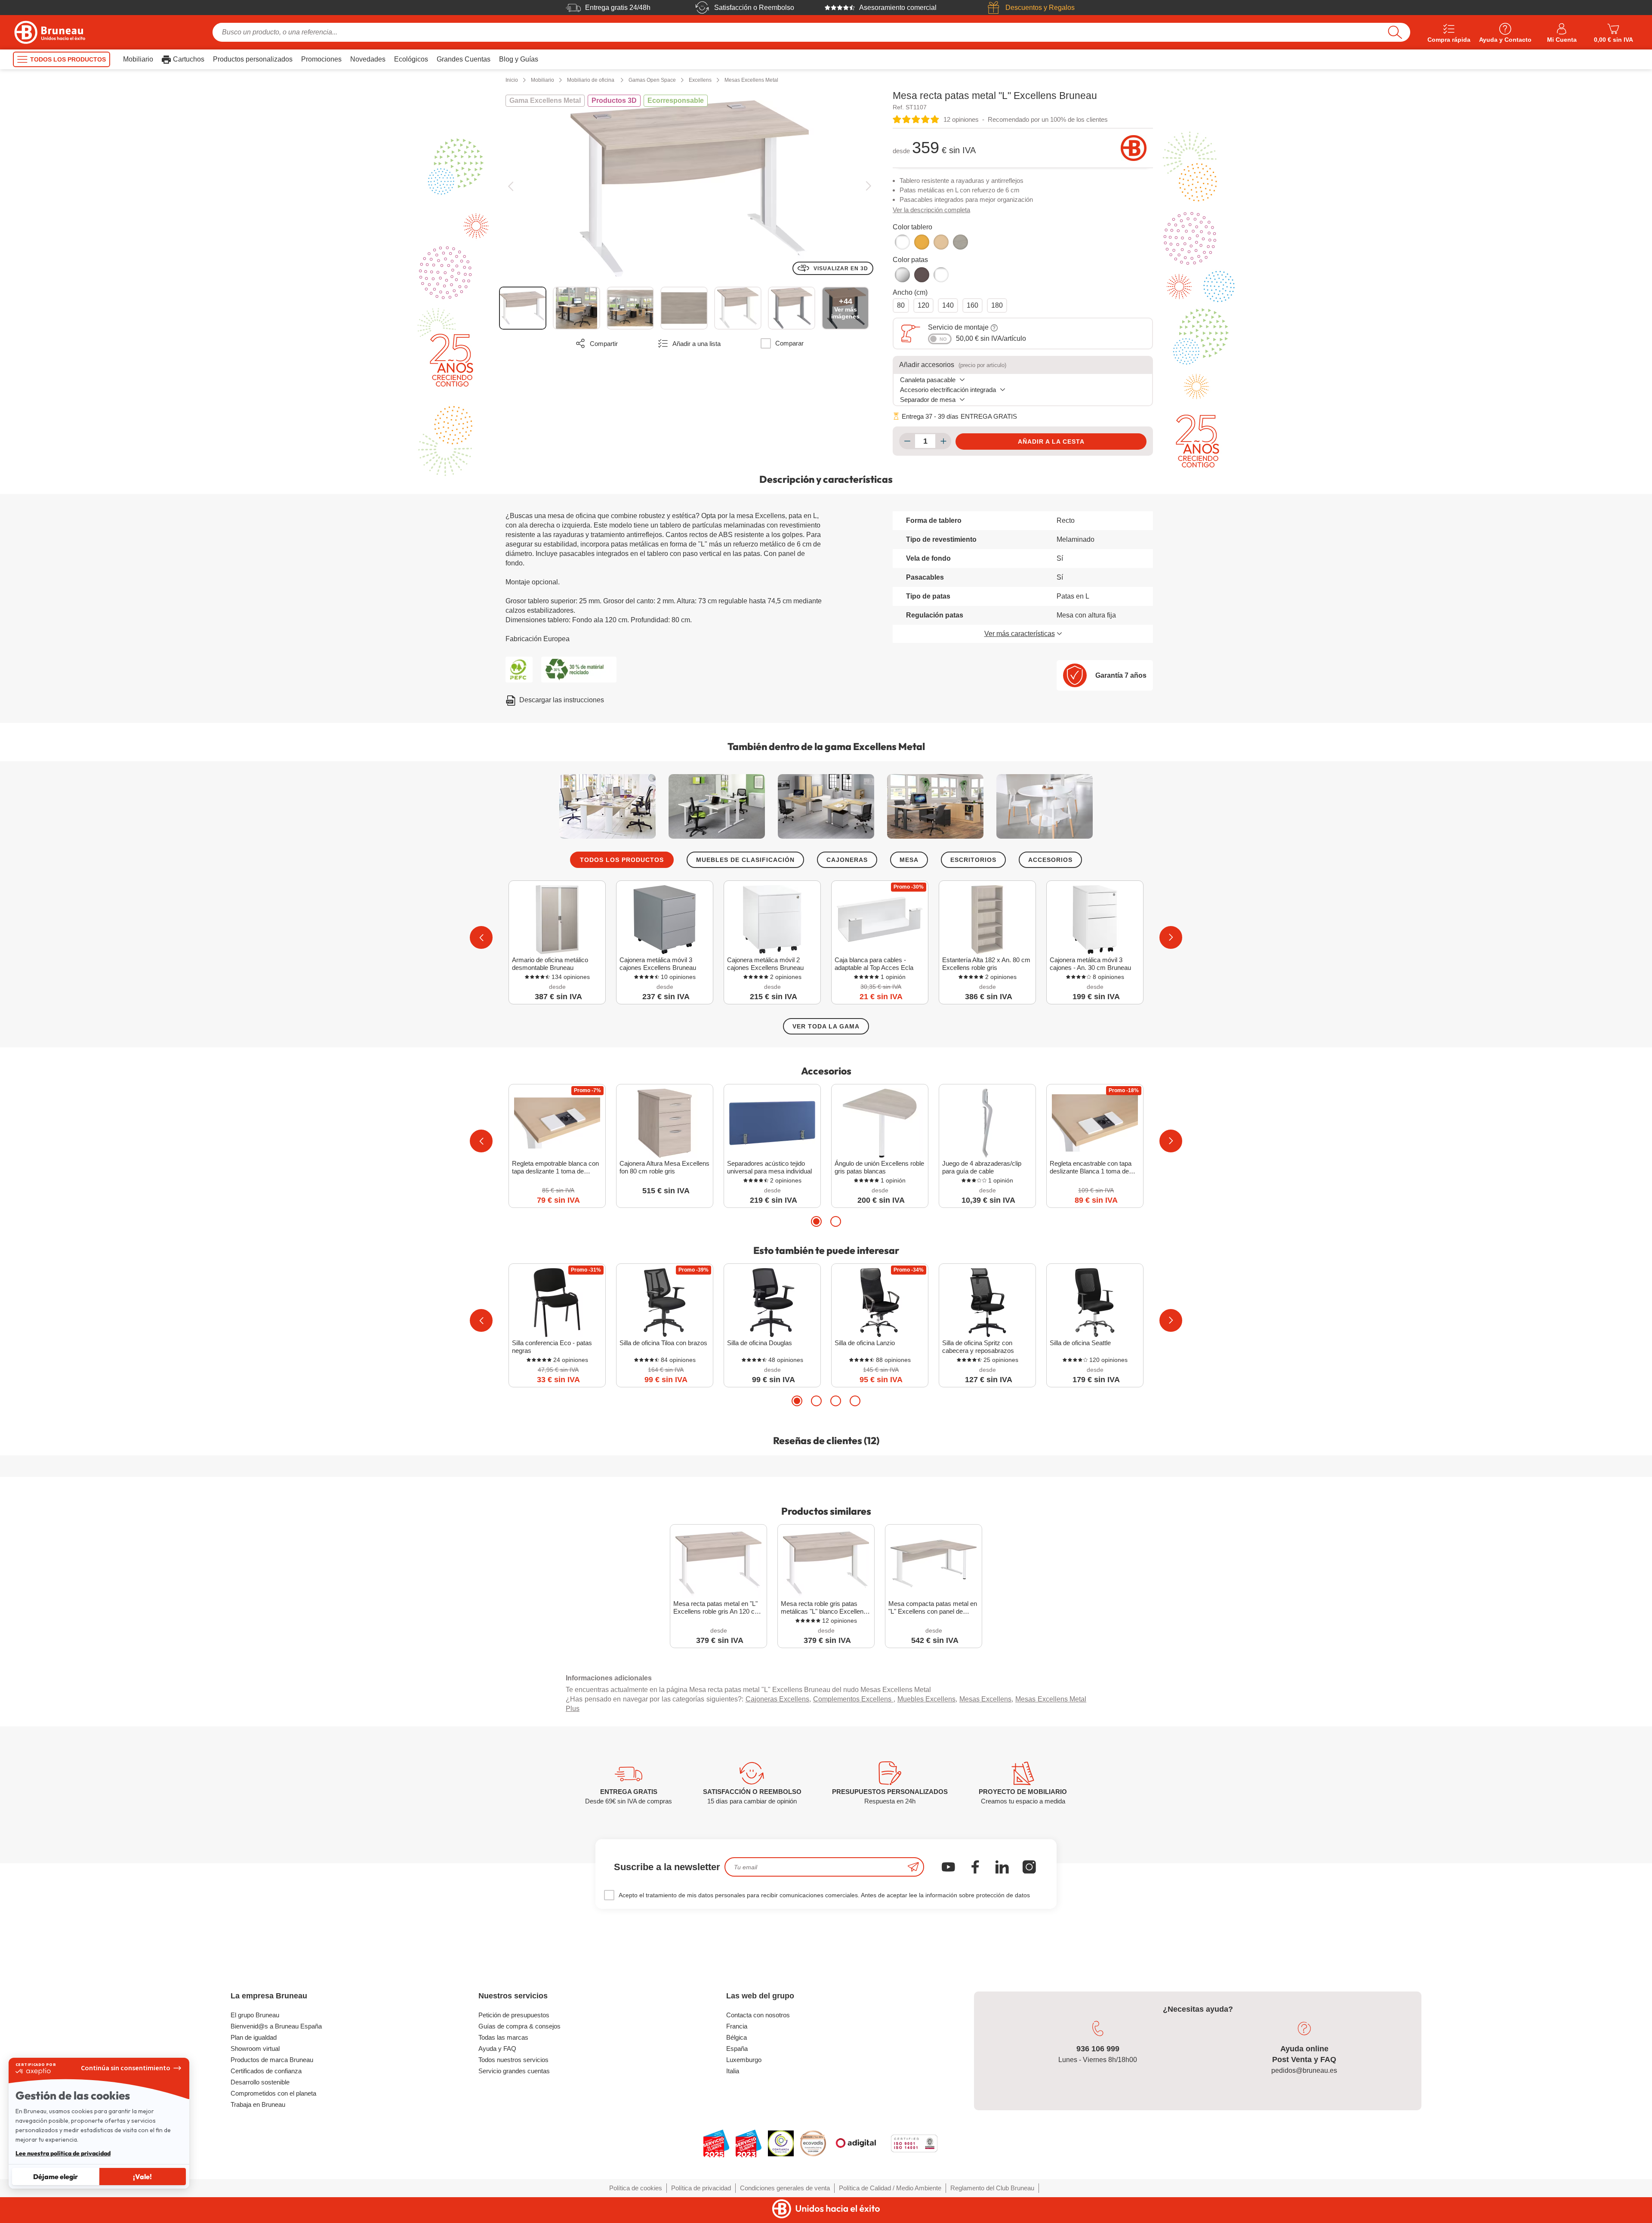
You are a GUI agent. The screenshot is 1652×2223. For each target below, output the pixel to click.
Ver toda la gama (826, 1026)
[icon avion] (913, 1867)
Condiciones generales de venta (785, 2188)
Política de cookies (636, 2188)
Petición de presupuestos (514, 2015)
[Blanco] (902, 242)
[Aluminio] (902, 275)
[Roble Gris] (960, 242)
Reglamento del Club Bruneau (992, 2188)
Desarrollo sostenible (260, 2082)
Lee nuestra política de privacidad (63, 2153)
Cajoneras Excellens (778, 1699)
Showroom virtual (255, 2049)
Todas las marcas (503, 2037)
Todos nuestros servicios (513, 2060)
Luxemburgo (744, 2060)
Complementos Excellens (853, 1699)
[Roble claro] (941, 242)
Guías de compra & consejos (519, 2026)
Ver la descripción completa (931, 210)
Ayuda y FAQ (497, 2049)
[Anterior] (510, 186)
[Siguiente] (868, 186)
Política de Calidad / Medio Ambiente (890, 2188)
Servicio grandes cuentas (514, 2071)
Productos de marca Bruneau (272, 2060)
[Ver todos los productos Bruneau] (1134, 148)
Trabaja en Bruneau (258, 2104)
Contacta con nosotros (758, 2015)
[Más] (943, 441)
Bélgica (737, 2037)
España (737, 2049)
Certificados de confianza (266, 2071)
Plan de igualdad (254, 2037)
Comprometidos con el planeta (273, 2093)
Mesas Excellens (986, 1699)
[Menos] (907, 441)
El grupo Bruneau (255, 2015)
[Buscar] (1395, 32)
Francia (737, 2026)
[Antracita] (922, 275)
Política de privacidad (701, 2188)
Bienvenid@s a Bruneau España (276, 2026)
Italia (733, 2071)
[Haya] (922, 242)
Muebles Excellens (927, 1699)
